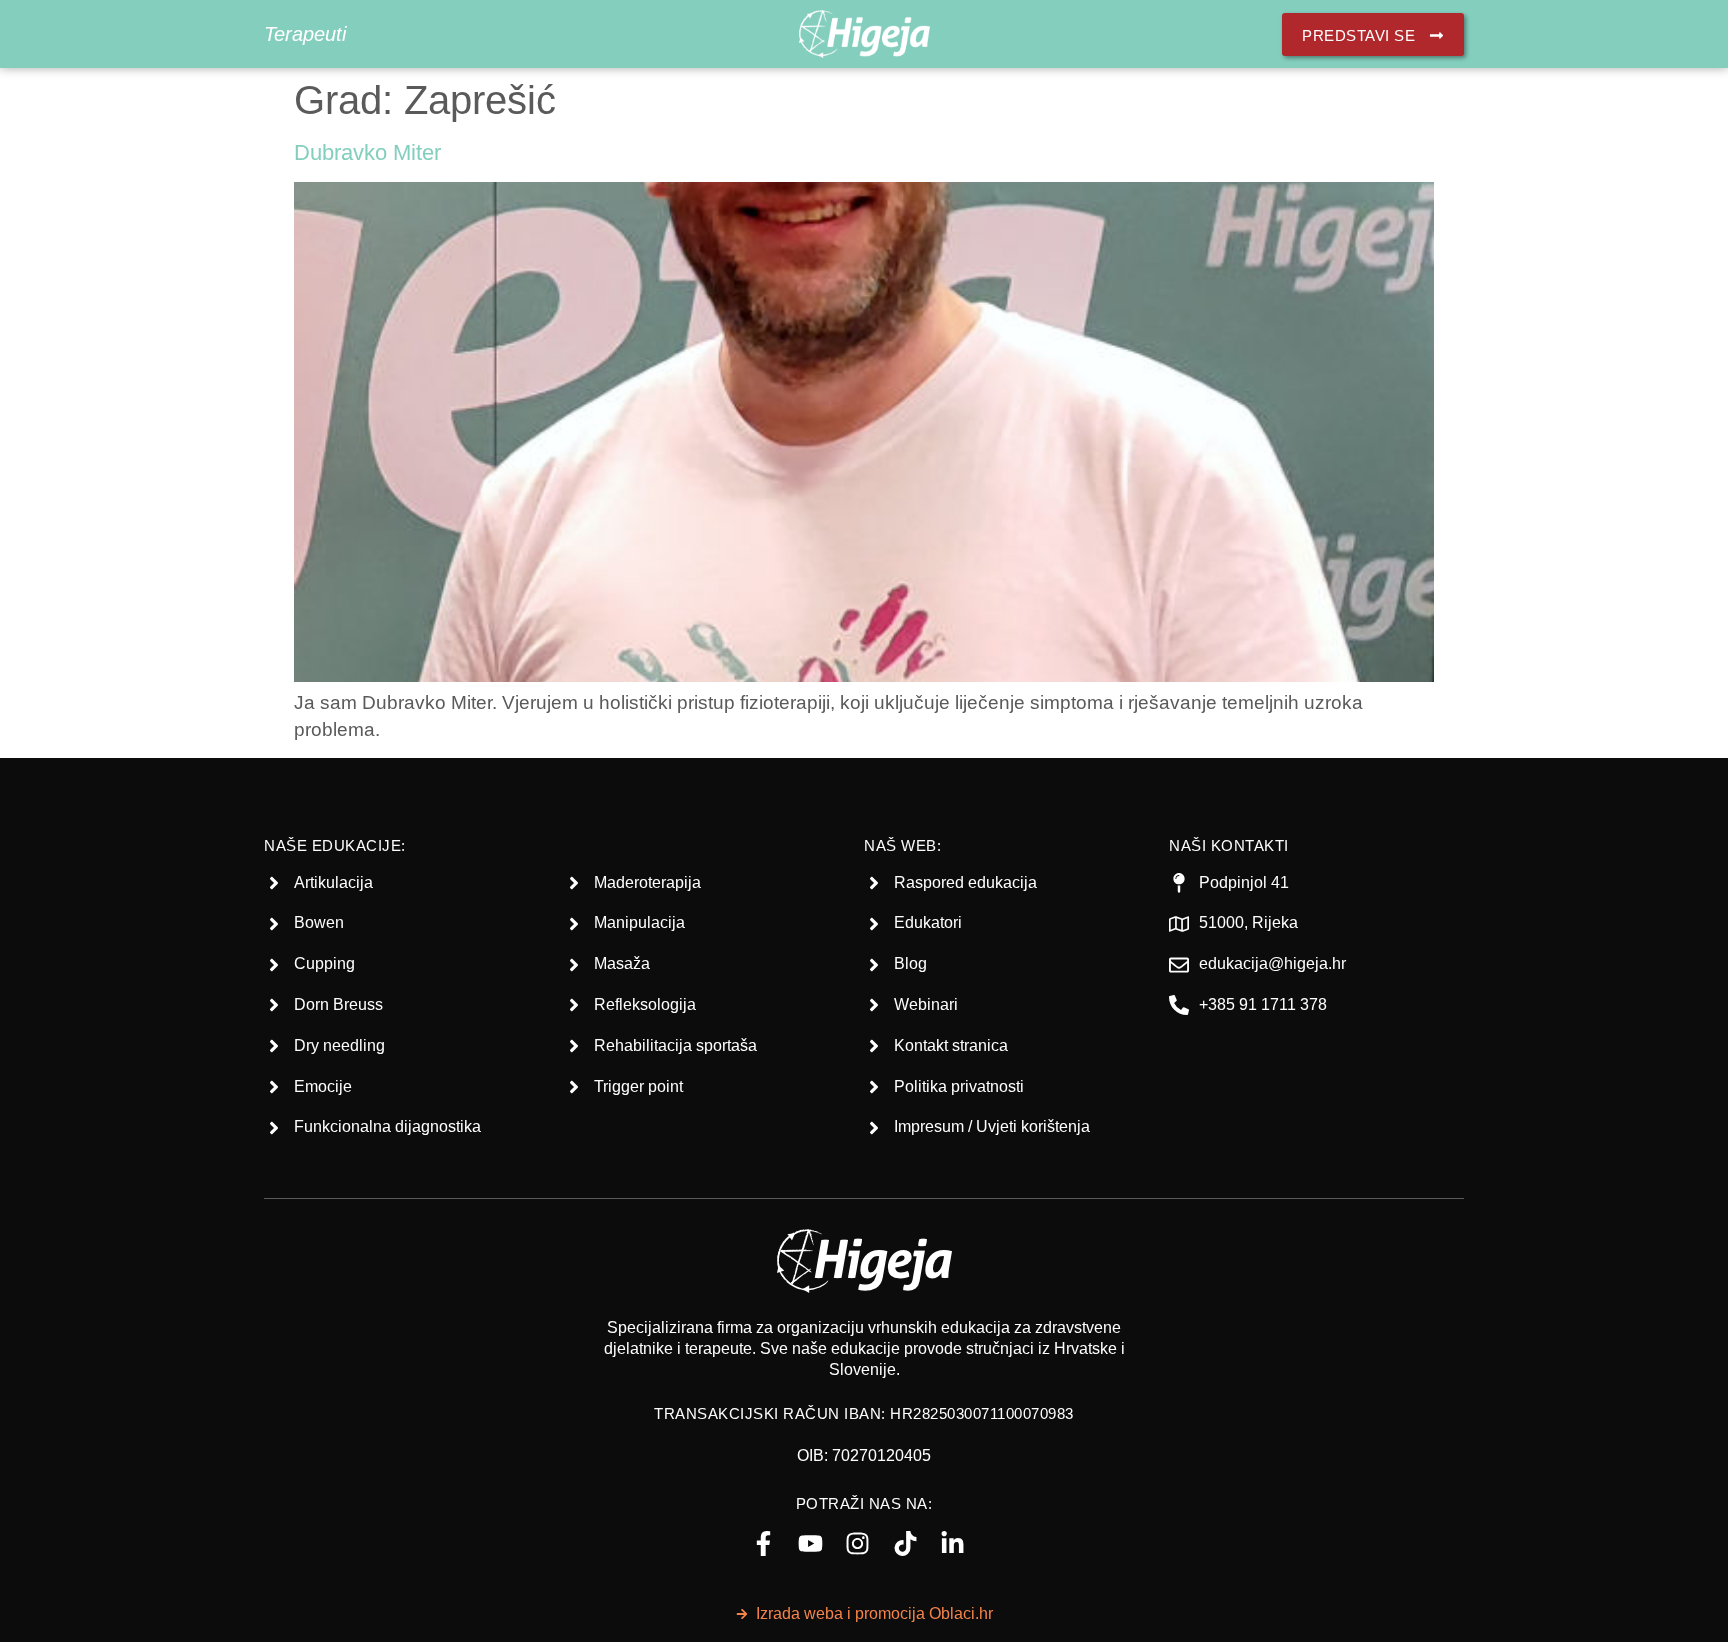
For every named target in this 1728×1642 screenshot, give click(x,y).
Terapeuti (305, 34)
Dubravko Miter (367, 152)
